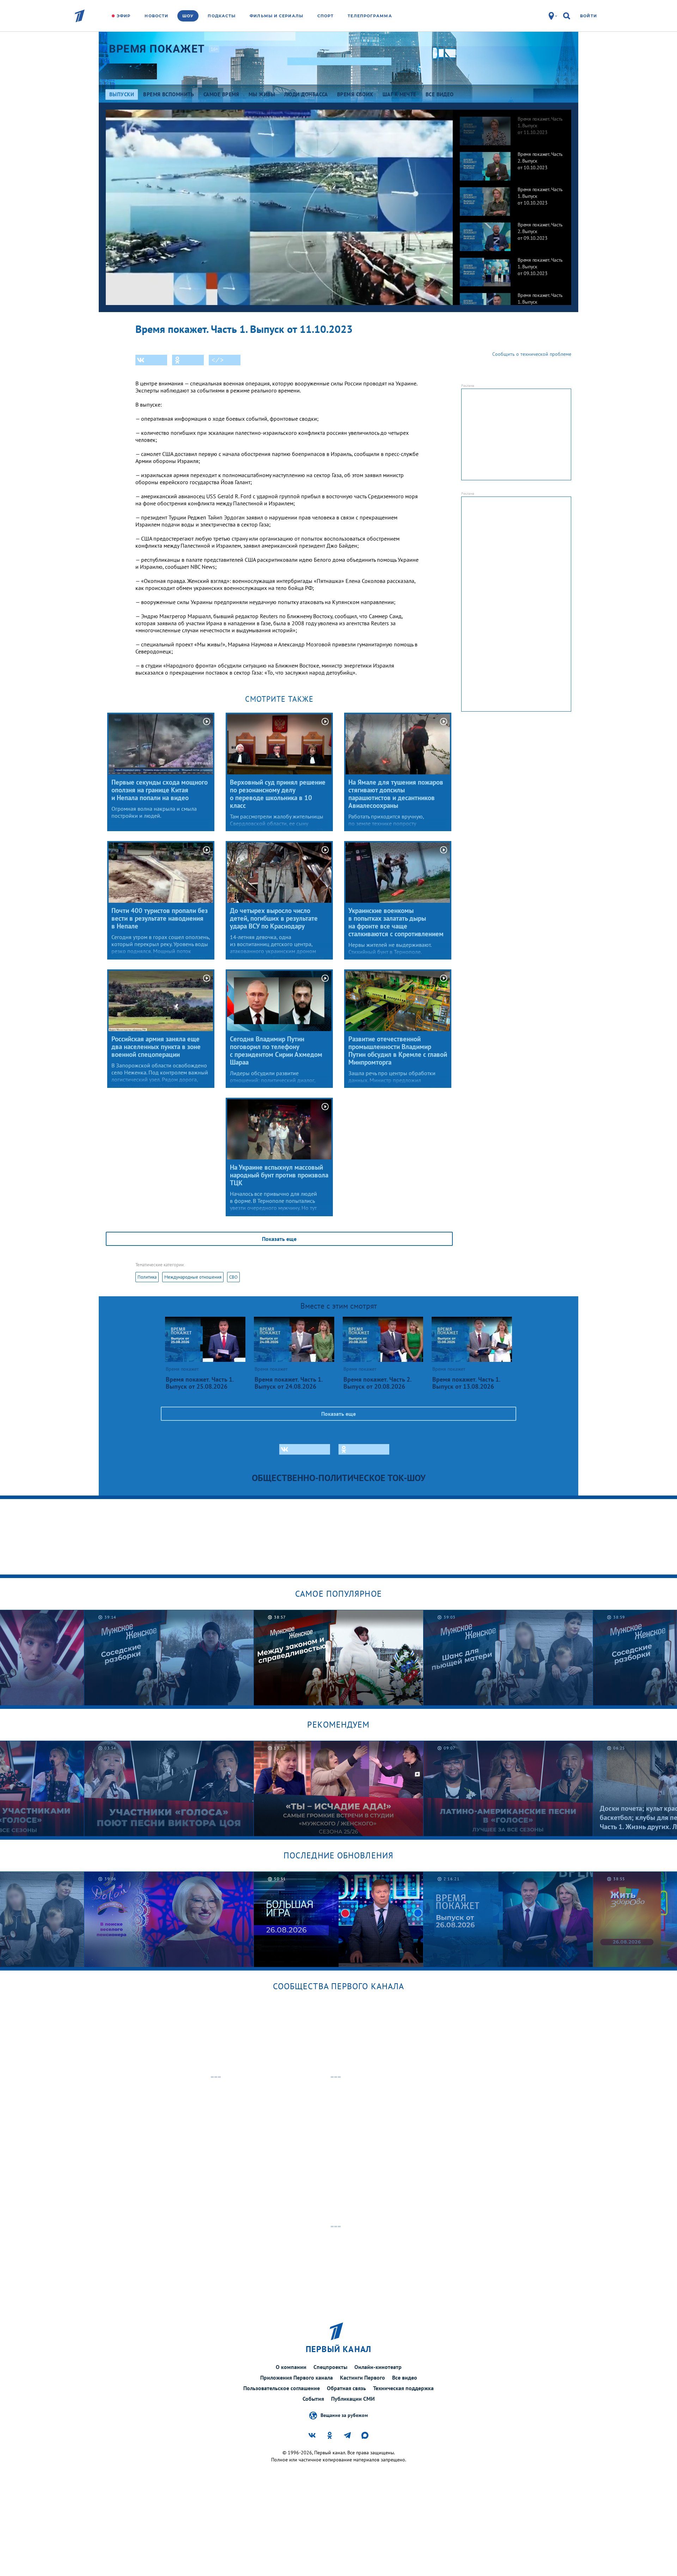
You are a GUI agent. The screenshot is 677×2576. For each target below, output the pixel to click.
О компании (291, 2367)
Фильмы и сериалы (276, 16)
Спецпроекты (330, 2367)
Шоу (188, 16)
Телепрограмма (370, 16)
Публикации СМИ (353, 2399)
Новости (156, 16)
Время (157, 49)
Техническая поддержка (403, 2388)
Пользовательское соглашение (282, 2388)
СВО (233, 1277)
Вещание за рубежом (344, 2415)
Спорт (326, 16)
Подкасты (222, 16)
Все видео (405, 2377)
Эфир (124, 16)
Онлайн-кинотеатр (378, 2367)
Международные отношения (193, 1277)
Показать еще (279, 1239)
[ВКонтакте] (151, 360)
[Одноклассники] (188, 360)
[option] (512, 127)
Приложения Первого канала (297, 2377)
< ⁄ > (218, 360)
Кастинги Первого (362, 2377)
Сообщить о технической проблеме (532, 354)
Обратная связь (346, 2388)
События (313, 2399)
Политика (147, 1277)
